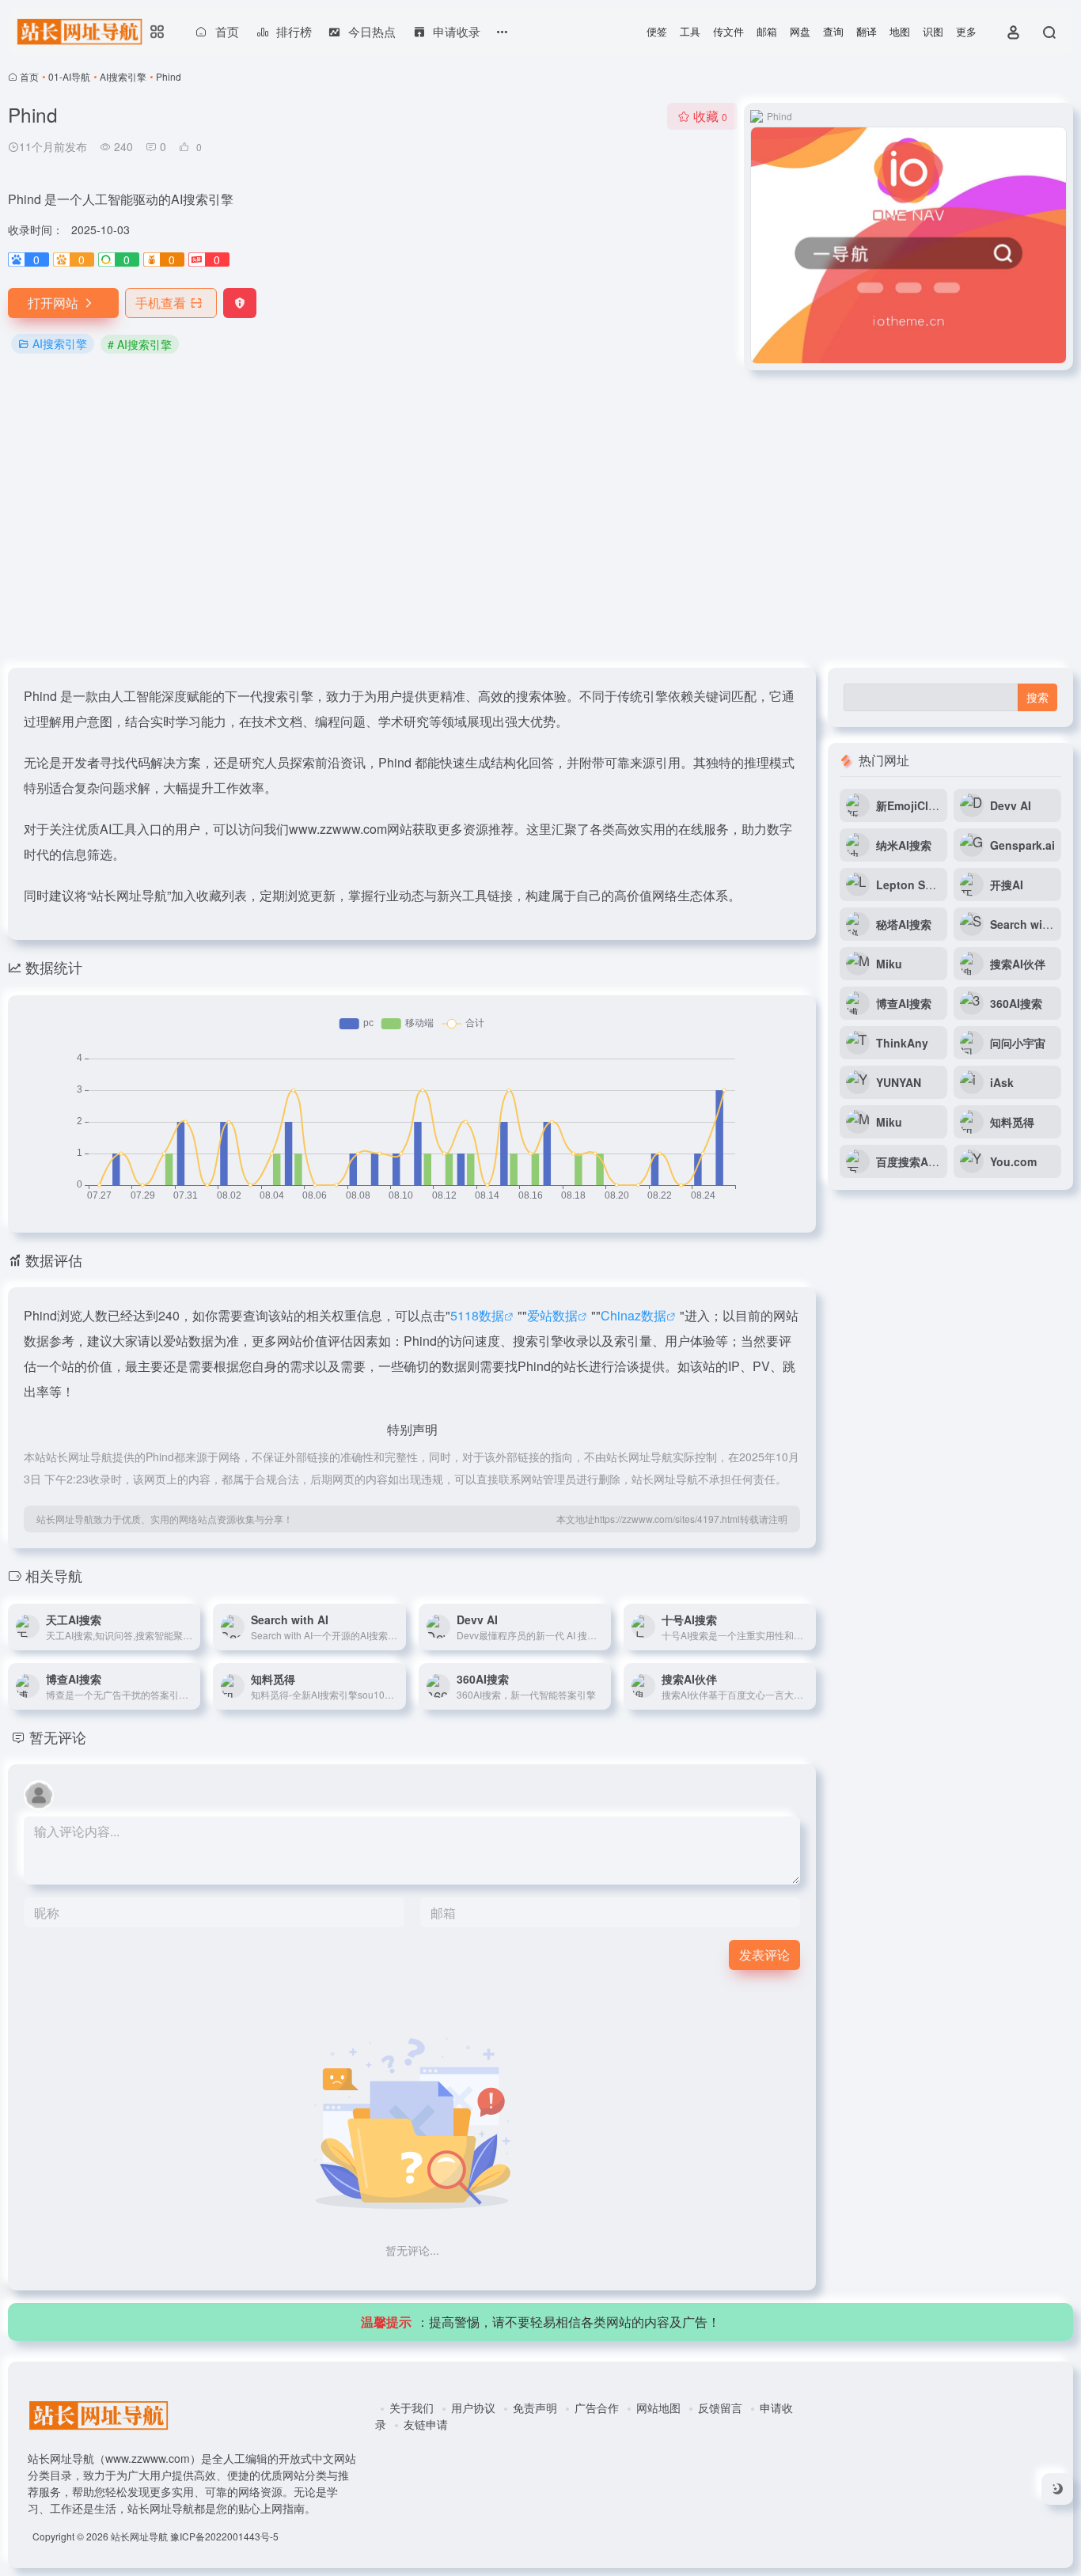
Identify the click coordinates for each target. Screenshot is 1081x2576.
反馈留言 (720, 2407)
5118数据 (477, 1315)
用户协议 (473, 2407)
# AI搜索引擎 (140, 344)
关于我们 (412, 2407)
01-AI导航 (69, 76)
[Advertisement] (540, 519)
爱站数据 (552, 1315)
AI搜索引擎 (123, 76)
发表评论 (764, 1955)
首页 (29, 76)
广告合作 (597, 2407)
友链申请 (426, 2424)
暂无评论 (58, 1737)
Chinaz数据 (633, 1315)
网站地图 (658, 2407)
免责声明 (535, 2407)
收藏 (710, 116)
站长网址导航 (139, 2536)
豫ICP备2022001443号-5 (224, 2536)
